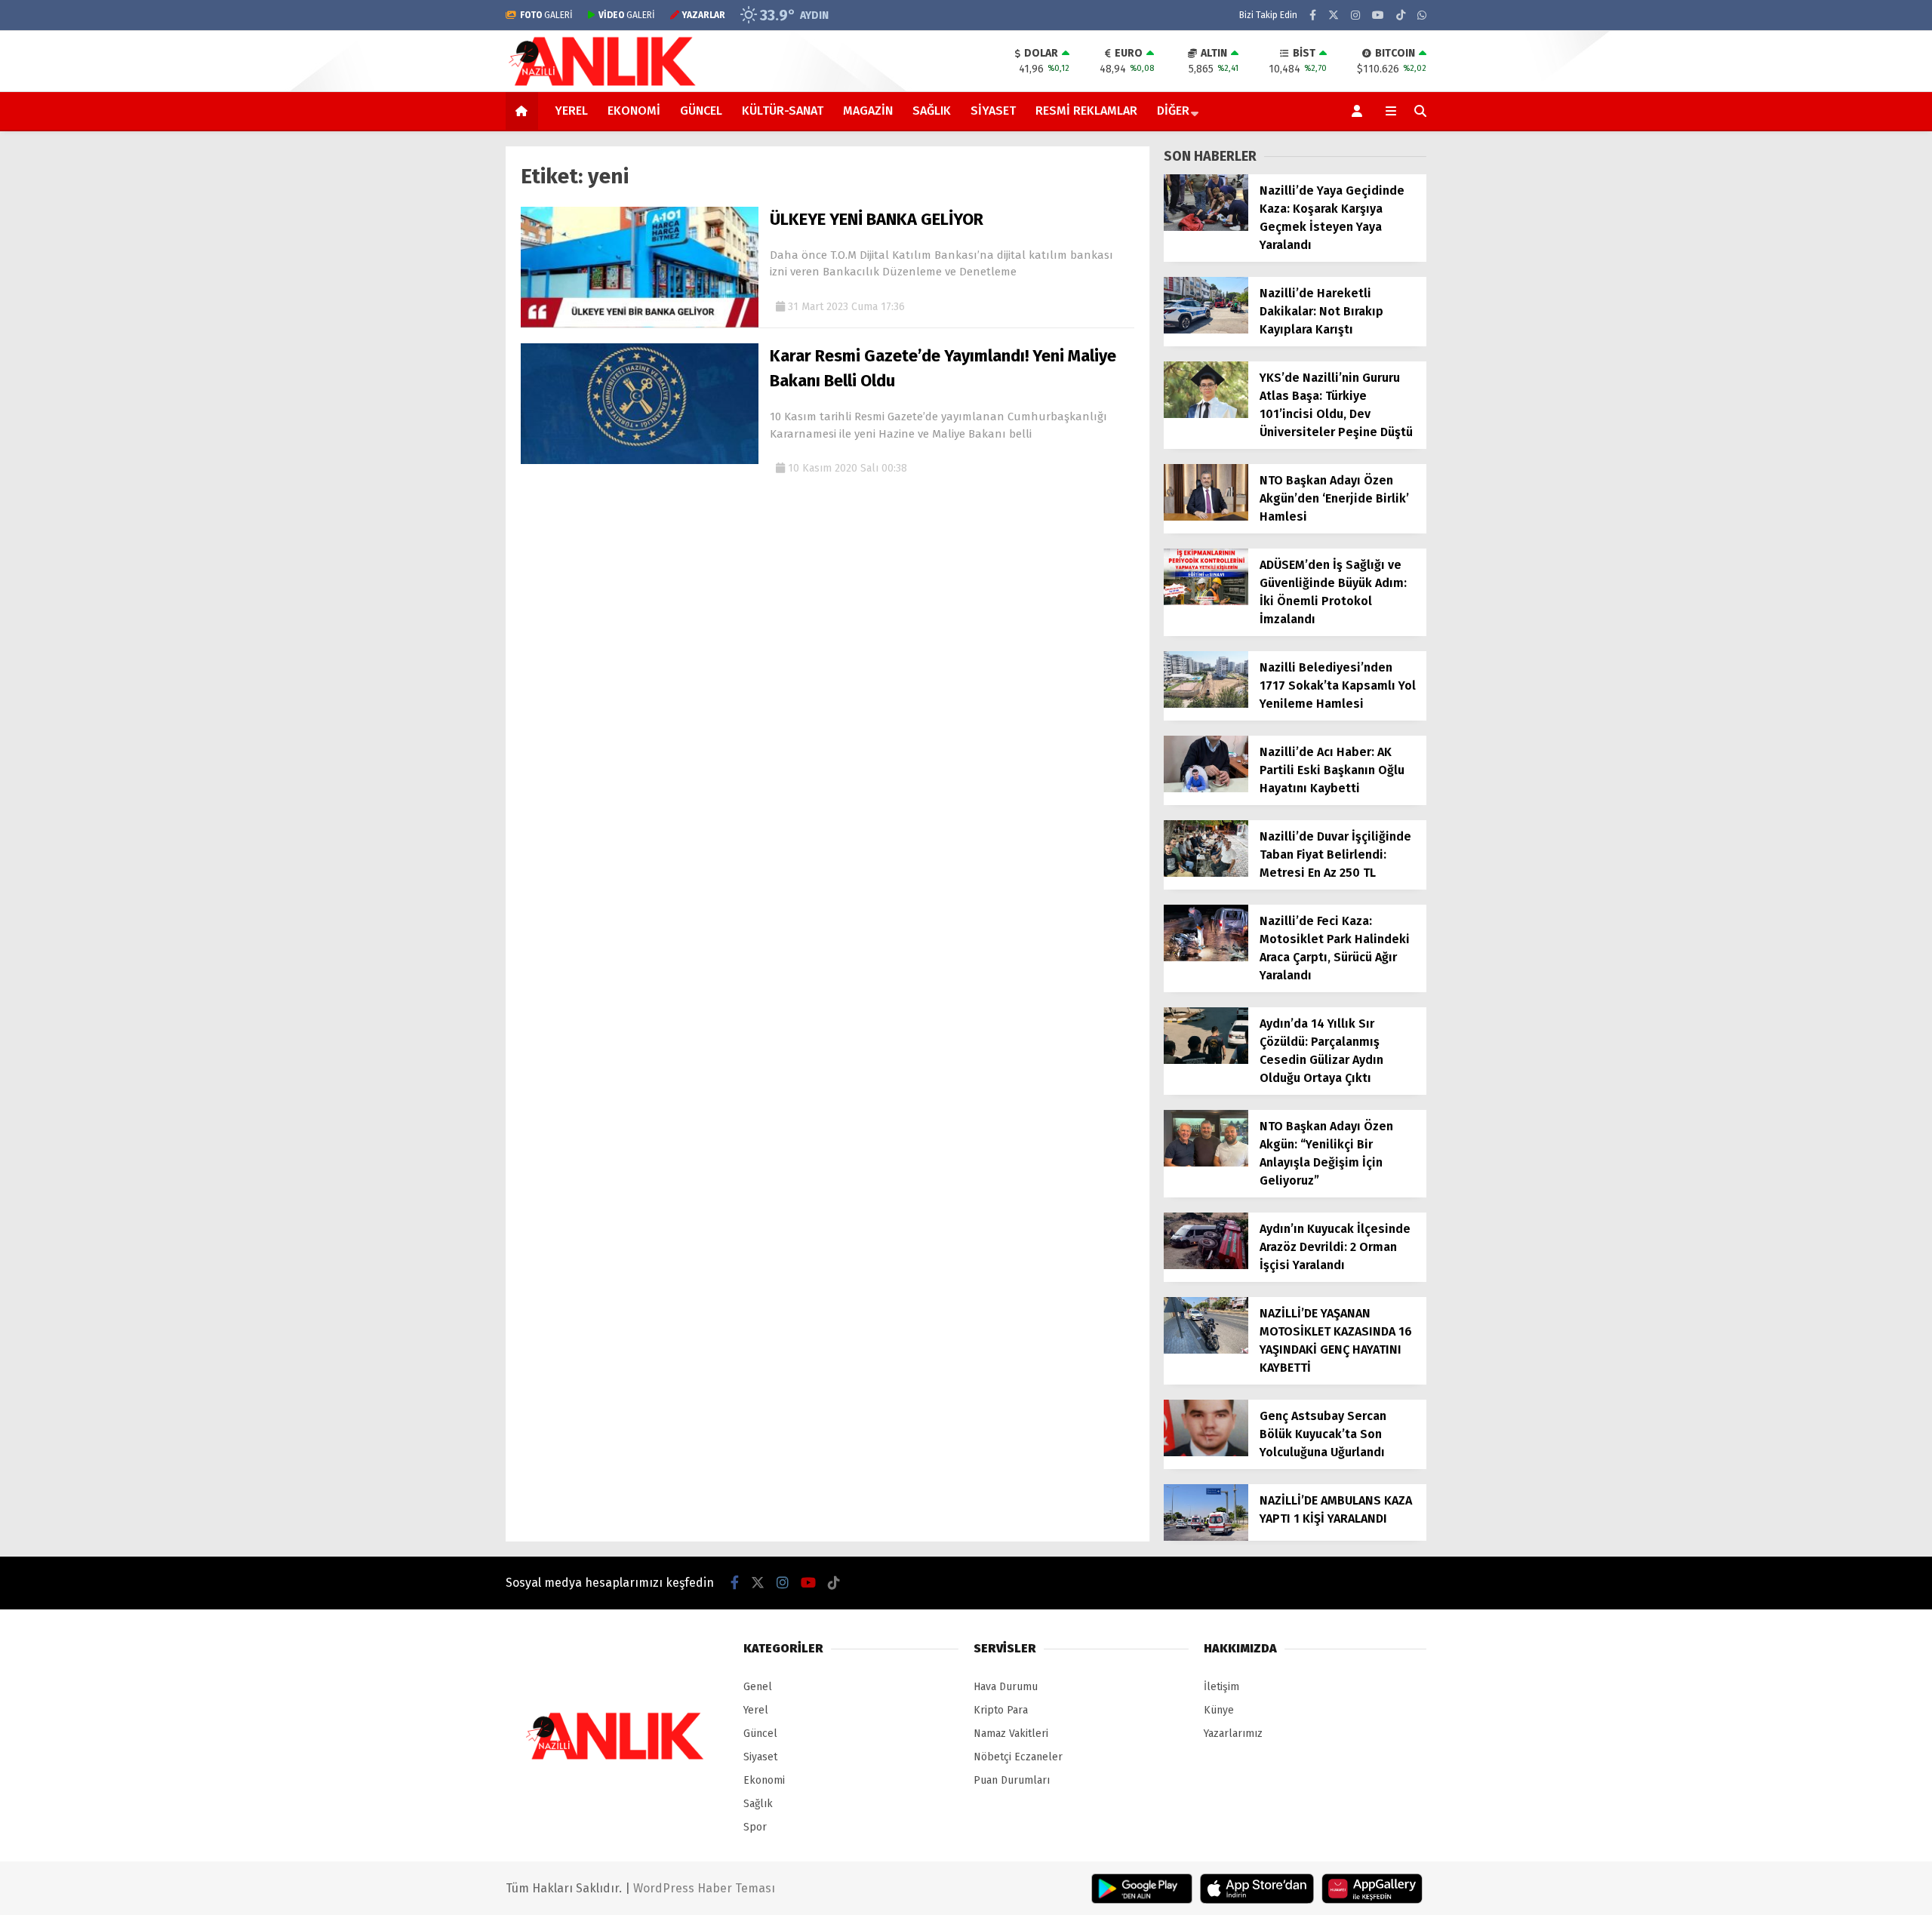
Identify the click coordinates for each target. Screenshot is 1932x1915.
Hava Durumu (1006, 1687)
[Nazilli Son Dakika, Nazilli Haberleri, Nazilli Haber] (605, 84)
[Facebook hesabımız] (1313, 15)
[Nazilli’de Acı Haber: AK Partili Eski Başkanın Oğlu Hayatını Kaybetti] (1206, 789)
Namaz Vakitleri (1011, 1734)
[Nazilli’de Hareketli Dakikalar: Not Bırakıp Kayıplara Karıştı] (1206, 330)
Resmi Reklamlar (1086, 111)
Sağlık (932, 111)
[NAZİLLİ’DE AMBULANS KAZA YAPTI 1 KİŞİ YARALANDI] (1206, 1537)
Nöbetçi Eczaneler (1018, 1757)
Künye (1219, 1710)
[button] (524, 111)
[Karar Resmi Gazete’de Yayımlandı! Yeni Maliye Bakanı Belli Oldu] (640, 461)
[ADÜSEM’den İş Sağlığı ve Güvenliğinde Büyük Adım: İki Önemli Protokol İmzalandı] (1206, 602)
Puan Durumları (1012, 1780)
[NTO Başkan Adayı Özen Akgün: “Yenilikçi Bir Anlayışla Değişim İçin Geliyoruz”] (1206, 1163)
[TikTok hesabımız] (1401, 15)
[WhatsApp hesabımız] (1422, 15)
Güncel (701, 111)
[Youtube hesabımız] (1378, 15)
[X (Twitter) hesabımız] (1334, 15)
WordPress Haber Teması (704, 1888)
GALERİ (546, 15)
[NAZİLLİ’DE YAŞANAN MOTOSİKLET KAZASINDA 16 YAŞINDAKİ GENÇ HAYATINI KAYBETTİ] (1206, 1350)
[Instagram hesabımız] (1355, 15)
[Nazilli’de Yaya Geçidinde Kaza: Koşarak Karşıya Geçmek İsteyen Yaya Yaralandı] (1206, 227)
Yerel (571, 111)
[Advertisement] (430, 373)
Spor (755, 1827)
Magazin (868, 111)
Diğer (1173, 111)
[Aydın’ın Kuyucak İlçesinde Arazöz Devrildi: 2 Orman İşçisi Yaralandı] (1206, 1266)
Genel (758, 1687)
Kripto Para (1001, 1710)
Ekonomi (634, 111)
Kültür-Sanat (783, 111)
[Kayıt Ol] (1360, 111)
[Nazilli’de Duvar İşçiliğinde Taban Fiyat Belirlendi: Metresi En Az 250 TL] (1206, 873)
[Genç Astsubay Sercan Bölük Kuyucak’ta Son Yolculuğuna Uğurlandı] (1206, 1453)
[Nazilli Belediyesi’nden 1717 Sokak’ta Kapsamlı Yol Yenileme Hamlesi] (1206, 704)
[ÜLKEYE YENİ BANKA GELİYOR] (640, 324)
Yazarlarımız (1233, 1734)
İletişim (1221, 1687)
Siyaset (993, 111)
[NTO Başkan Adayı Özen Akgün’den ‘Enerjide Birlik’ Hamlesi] (1206, 517)
